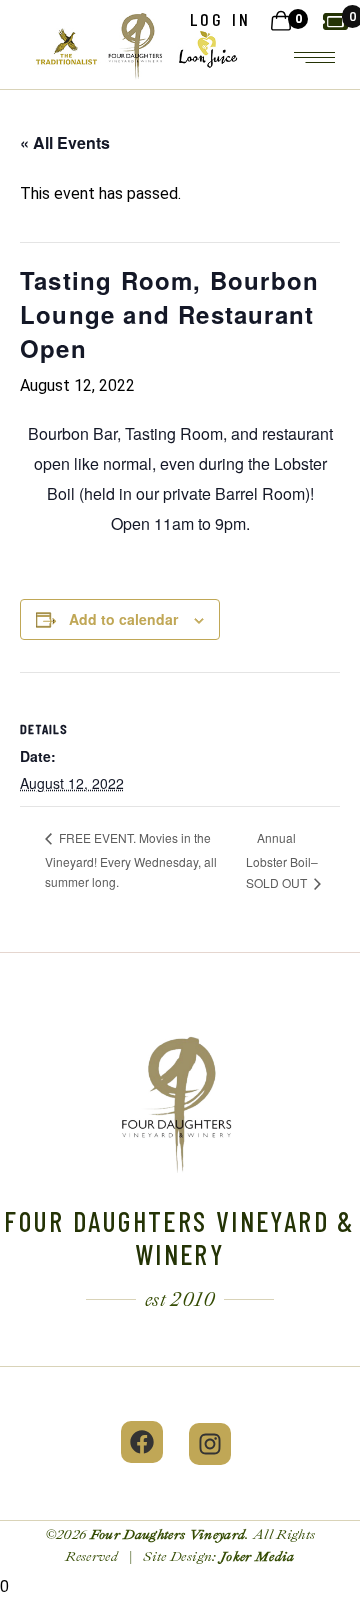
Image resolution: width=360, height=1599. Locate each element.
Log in (220, 19)
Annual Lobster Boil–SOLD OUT (282, 860)
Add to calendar (123, 619)
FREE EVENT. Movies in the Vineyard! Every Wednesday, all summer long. (131, 859)
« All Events (65, 142)
